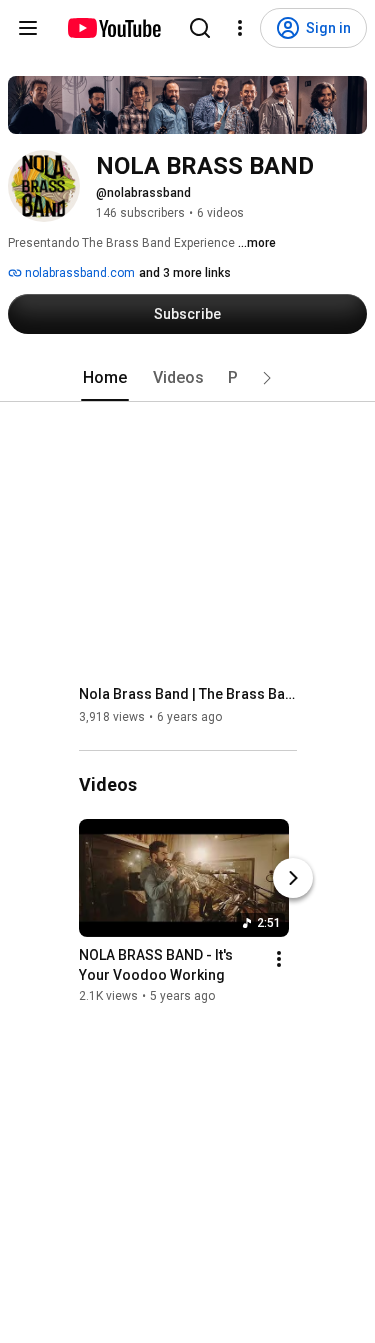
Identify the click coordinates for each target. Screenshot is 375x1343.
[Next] (293, 878)
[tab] (105, 378)
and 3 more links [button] (185, 273)
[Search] (200, 28)
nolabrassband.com (78, 273)
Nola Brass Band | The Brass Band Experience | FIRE (188, 694)
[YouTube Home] (113, 28)
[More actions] (279, 959)
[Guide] (28, 28)
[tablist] (188, 378)
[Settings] (240, 28)
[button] (267, 378)
